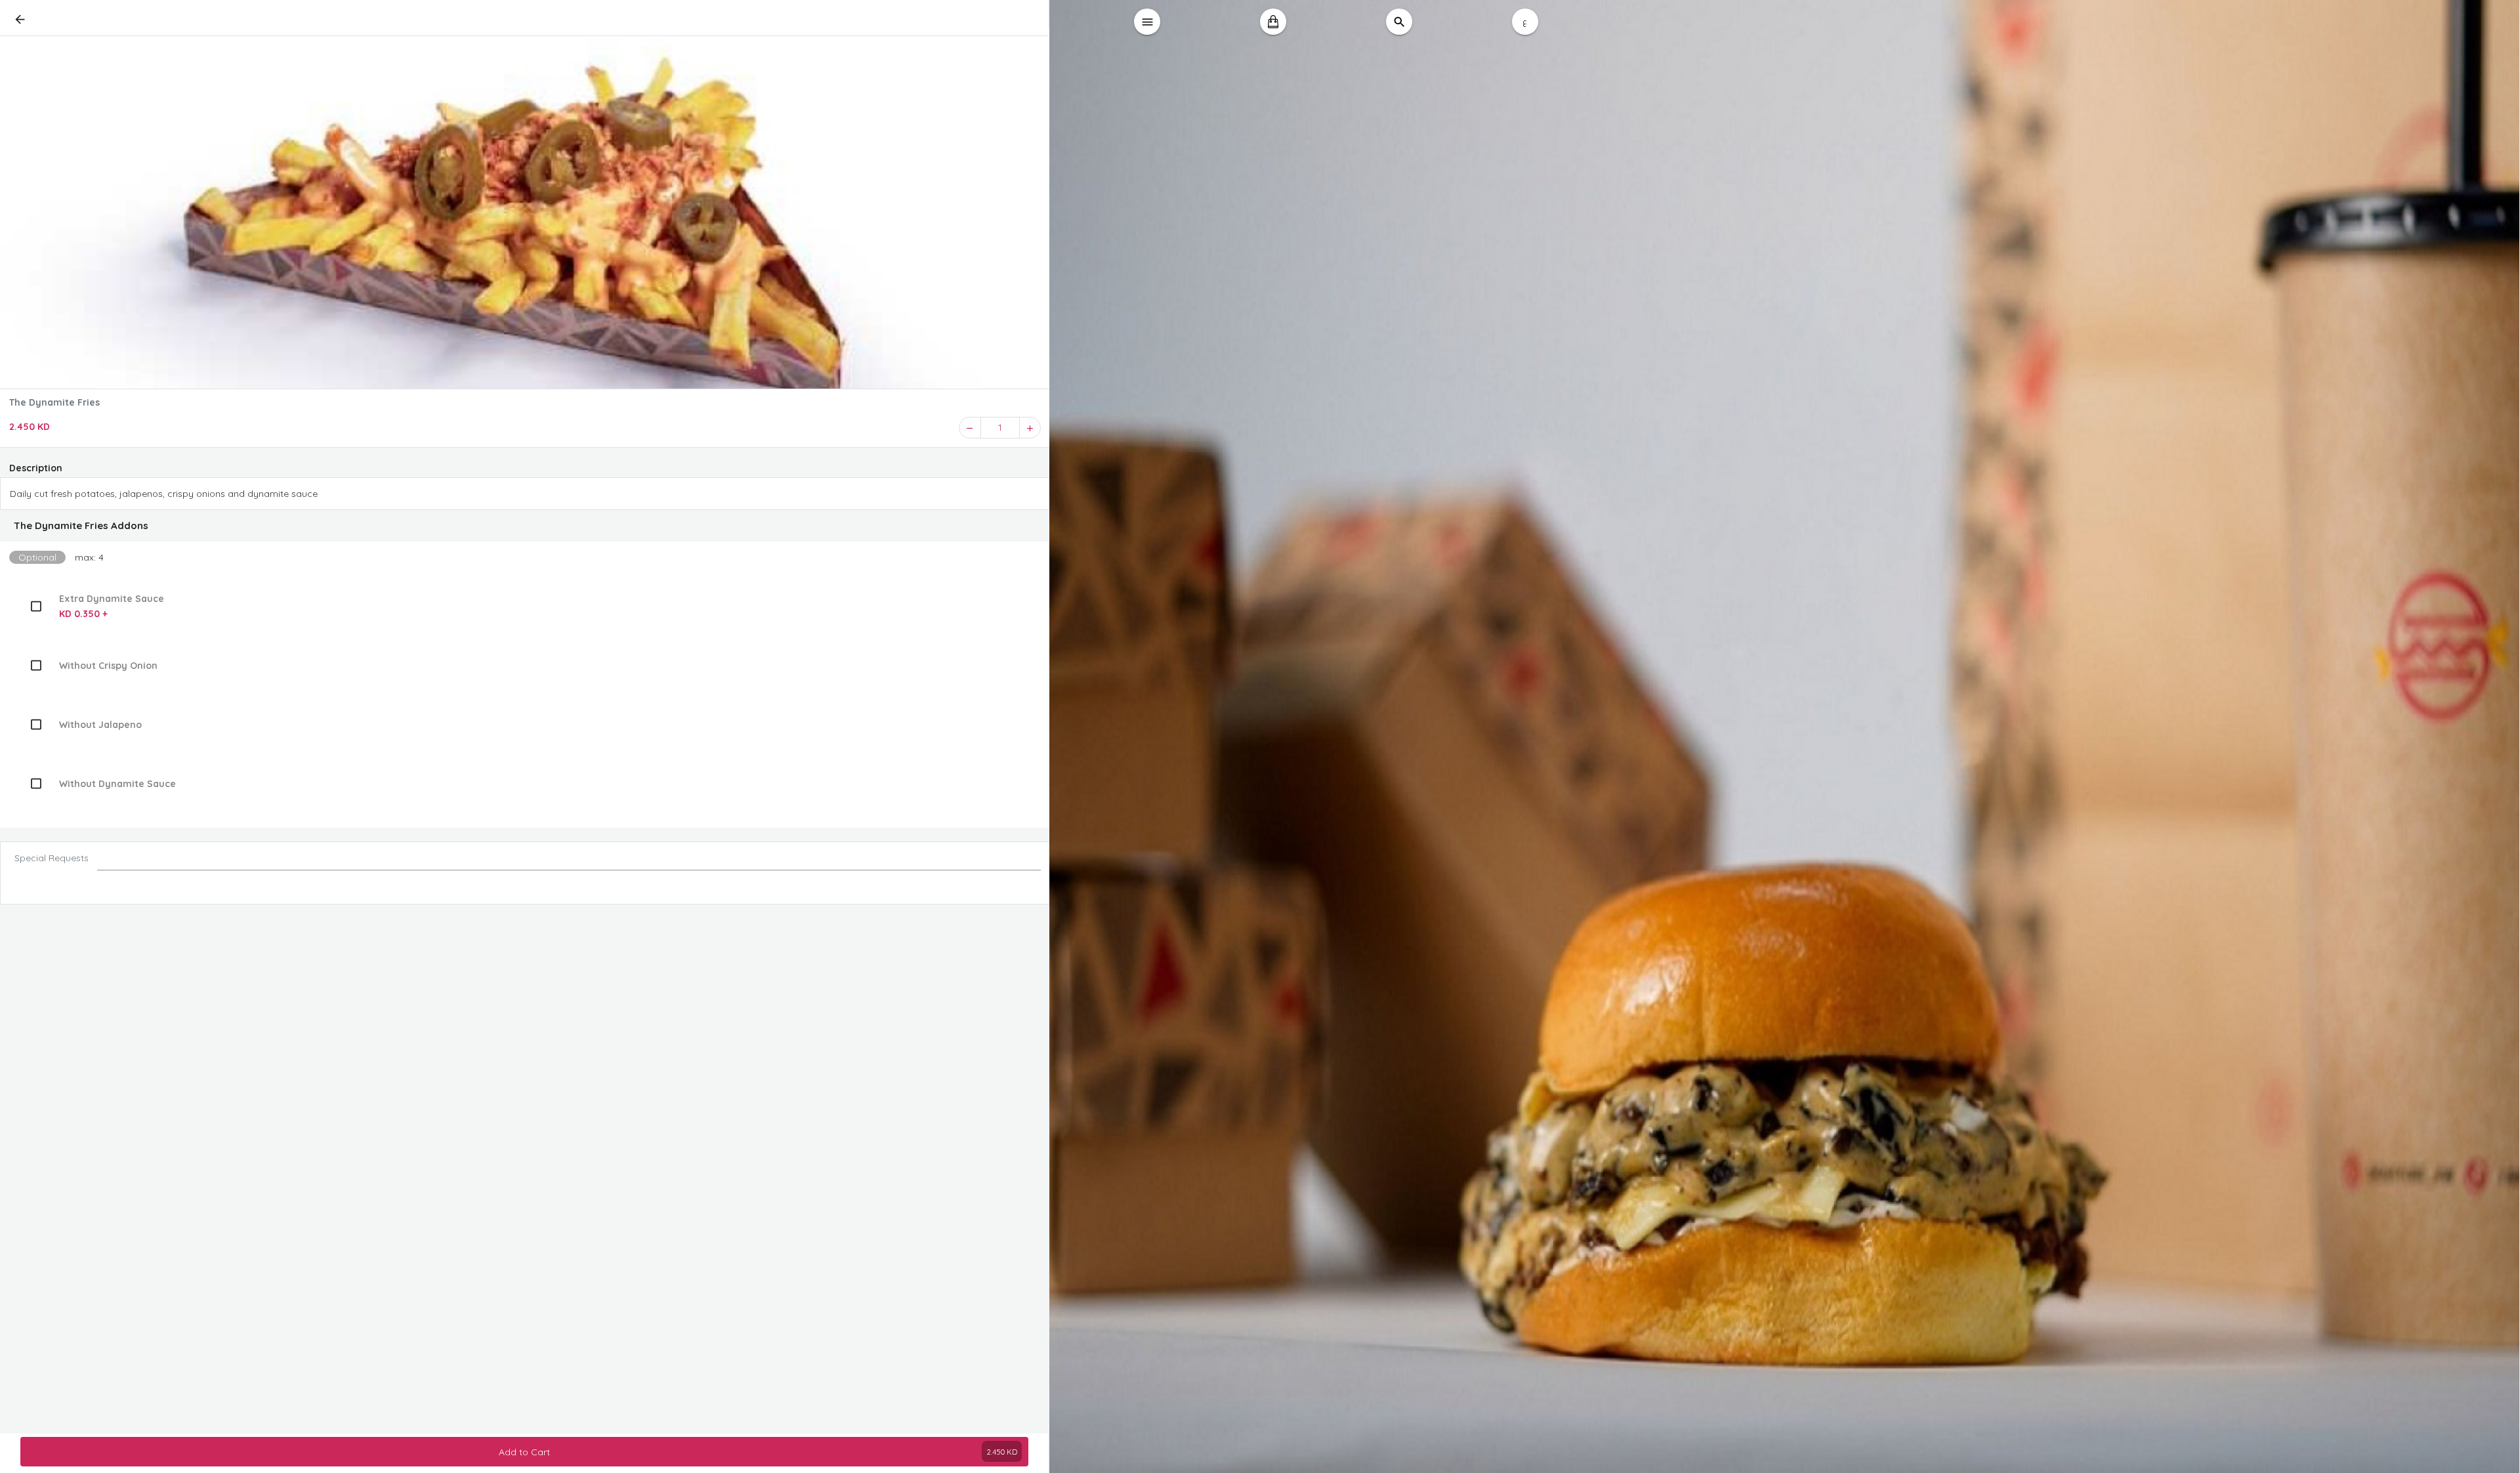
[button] (525, 526)
